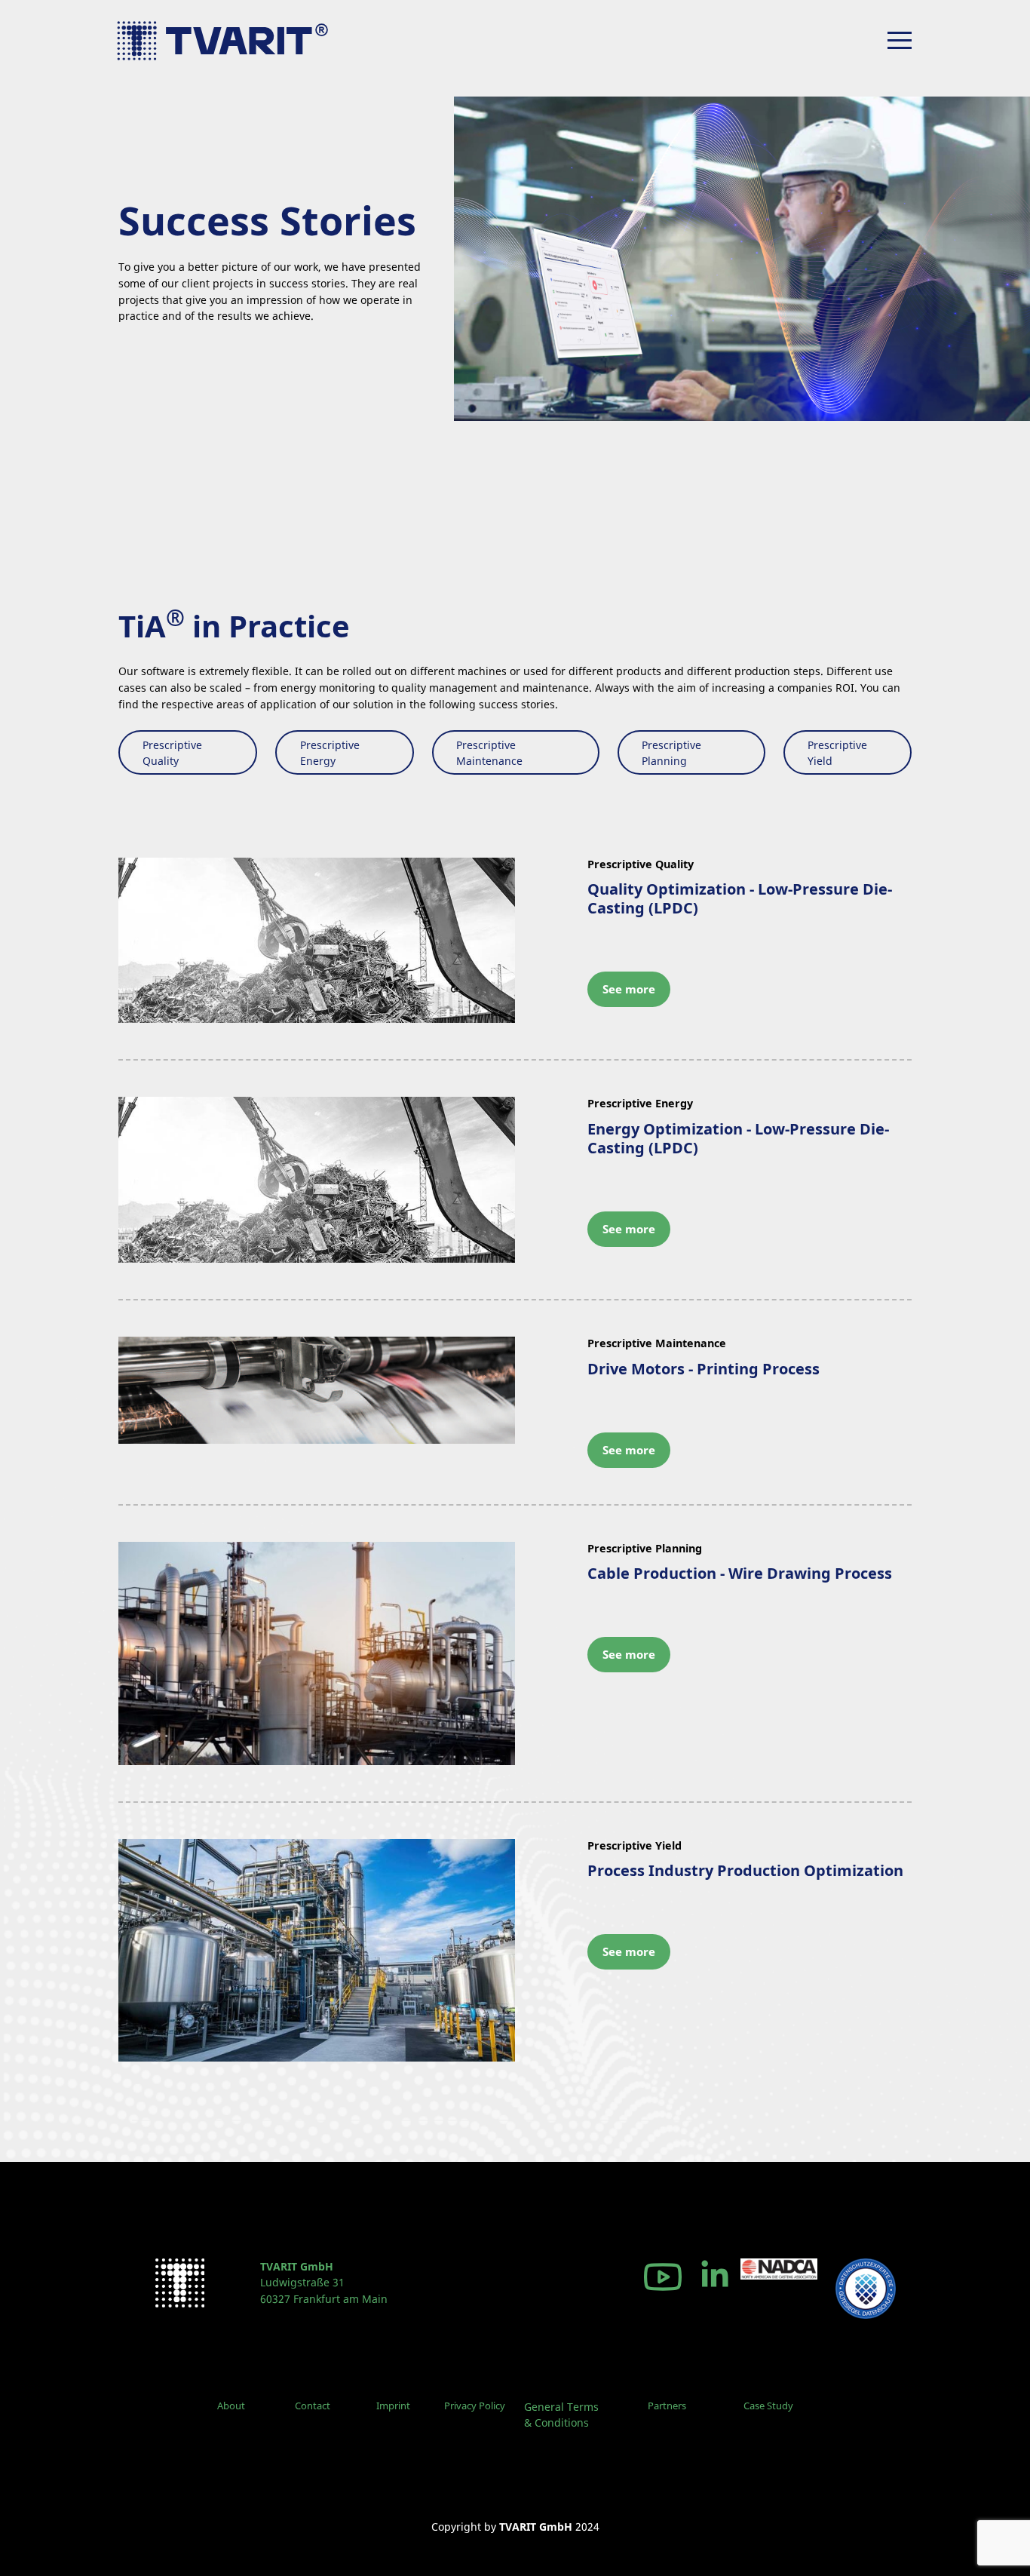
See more (629, 989)
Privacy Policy (475, 2406)
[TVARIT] (232, 41)
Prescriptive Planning (671, 753)
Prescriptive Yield (837, 753)
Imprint (393, 2406)
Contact (313, 2406)
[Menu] (900, 40)
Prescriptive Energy (330, 753)
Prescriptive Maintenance (489, 753)
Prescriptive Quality (172, 753)
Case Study (768, 2406)
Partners (667, 2406)
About (231, 2406)
